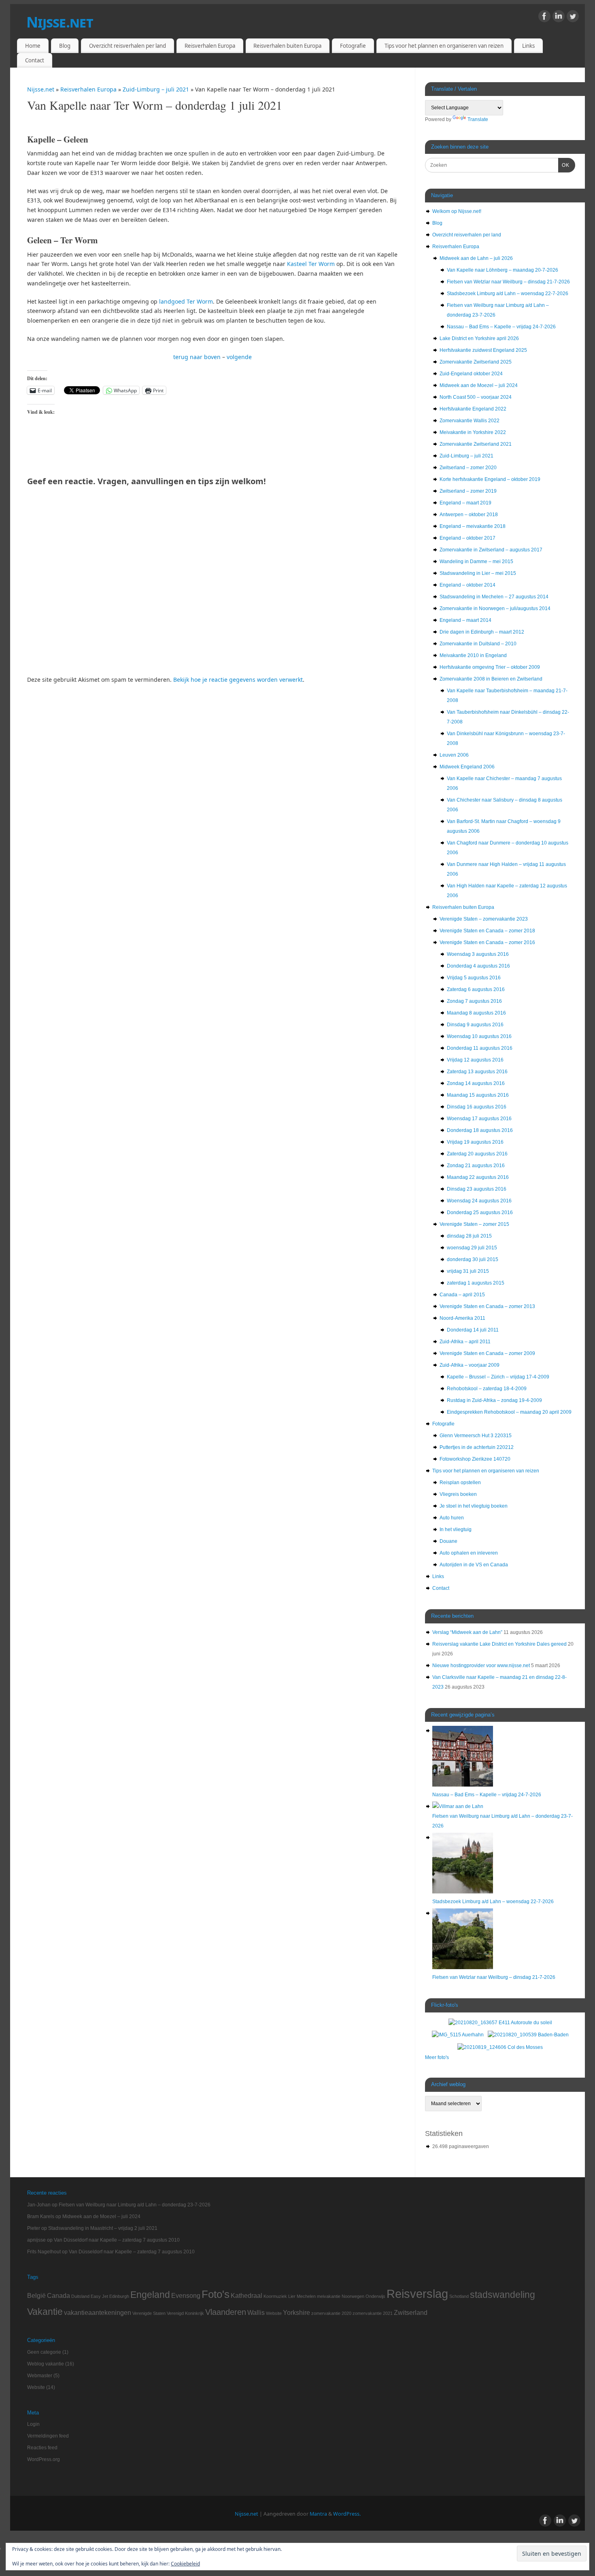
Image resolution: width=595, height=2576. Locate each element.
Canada (58, 2295)
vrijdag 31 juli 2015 (468, 1271)
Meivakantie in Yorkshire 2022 (473, 432)
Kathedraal (246, 2295)
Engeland (150, 2295)
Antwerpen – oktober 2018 (469, 515)
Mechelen (306, 2296)
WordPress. (347, 2514)
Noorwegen (353, 2296)
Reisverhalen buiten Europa (287, 46)
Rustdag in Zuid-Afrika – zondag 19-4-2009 (494, 1400)
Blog (65, 46)
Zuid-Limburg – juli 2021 (157, 89)
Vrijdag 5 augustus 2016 (474, 978)
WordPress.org (44, 2459)
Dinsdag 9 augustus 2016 (475, 1025)
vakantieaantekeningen (98, 2312)
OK (564, 165)
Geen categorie (44, 2352)
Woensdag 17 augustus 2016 (479, 1119)
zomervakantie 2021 (373, 2313)
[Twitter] (573, 18)
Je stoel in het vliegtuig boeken (474, 1506)
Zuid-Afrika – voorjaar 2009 (470, 1365)
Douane (448, 1541)
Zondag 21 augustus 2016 (476, 1166)
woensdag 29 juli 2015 (472, 1248)
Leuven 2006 (454, 755)
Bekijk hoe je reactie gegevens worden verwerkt (238, 680)
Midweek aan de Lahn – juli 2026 (476, 258)
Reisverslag (417, 2294)
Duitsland (80, 2296)
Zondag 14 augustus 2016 (476, 1083)
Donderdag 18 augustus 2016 (480, 1130)
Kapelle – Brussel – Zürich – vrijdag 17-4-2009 (498, 1377)
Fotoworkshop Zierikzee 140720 (475, 1459)
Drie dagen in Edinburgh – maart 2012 (482, 632)
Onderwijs (375, 2296)
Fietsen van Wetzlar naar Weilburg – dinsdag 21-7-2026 (508, 282)
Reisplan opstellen (460, 1483)
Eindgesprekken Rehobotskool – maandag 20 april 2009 (509, 1412)
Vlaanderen (226, 2312)
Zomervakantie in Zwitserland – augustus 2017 (491, 550)
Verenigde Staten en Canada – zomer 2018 (487, 931)
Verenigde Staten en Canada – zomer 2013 (487, 1306)
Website (274, 2313)
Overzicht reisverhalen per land (127, 46)
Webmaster (40, 2376)
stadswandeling (503, 2295)
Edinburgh (119, 2296)
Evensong (186, 2295)
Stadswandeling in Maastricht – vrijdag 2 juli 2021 (103, 2228)
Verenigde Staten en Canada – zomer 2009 (487, 1353)
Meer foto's (437, 2057)
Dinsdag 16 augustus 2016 (477, 1107)
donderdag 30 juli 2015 (473, 1259)
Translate (478, 119)
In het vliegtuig (456, 1529)
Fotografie (353, 46)
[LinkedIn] (559, 18)
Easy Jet (99, 2296)
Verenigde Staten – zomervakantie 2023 (484, 919)
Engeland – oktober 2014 (467, 585)
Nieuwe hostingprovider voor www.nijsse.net (481, 1666)
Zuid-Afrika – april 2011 (465, 1342)
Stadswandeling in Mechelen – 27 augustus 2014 (494, 597)
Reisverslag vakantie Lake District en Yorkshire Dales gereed (499, 1644)
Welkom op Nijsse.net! (457, 211)
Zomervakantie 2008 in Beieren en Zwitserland (491, 679)
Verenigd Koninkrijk (185, 2313)
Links (528, 46)
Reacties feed (42, 2448)
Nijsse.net (60, 22)
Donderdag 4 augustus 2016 (478, 966)
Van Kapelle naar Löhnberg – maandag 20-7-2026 (503, 270)
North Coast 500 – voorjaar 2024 (476, 397)
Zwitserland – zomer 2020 (468, 468)
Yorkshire (296, 2312)
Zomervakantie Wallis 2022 (470, 421)
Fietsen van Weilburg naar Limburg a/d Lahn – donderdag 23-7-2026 (135, 2205)
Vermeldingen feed (48, 2436)
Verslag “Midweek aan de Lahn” (467, 1632)
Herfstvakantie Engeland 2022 (473, 409)
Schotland (459, 2296)
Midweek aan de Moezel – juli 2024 (479, 385)
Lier (292, 2296)
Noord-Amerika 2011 (462, 1318)
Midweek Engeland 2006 (467, 767)
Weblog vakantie (46, 2364)
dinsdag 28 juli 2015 (469, 1236)
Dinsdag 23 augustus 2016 (477, 1189)
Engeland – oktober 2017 (467, 538)
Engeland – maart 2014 (465, 620)
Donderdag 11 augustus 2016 (480, 1048)
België (36, 2295)
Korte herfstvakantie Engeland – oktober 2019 (490, 479)
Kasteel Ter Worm (312, 264)
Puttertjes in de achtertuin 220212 (477, 1447)
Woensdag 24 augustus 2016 (479, 1201)
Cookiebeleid (185, 2564)
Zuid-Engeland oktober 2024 (471, 374)
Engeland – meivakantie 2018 (473, 526)
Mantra (318, 2514)
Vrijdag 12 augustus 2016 (475, 1060)
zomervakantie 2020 (331, 2313)
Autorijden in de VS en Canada (474, 1565)
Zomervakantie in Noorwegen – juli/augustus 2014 (495, 608)
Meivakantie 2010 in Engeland (473, 655)
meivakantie (329, 2296)
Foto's (216, 2294)
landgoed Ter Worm (186, 301)
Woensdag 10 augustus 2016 (479, 1036)
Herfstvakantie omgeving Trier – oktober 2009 (490, 667)
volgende (239, 357)
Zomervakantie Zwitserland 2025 (476, 362)
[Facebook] (544, 18)
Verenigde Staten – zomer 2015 (474, 1224)
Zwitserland (411, 2312)
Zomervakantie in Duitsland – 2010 (478, 644)
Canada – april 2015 (462, 1295)
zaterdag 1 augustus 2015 (476, 1283)
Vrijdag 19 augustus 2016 (475, 1142)
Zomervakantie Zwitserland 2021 (476, 444)
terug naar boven (197, 357)
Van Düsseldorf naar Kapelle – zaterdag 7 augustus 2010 (117, 2240)
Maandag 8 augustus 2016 (476, 1013)
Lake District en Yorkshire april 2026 (479, 338)
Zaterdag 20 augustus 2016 (477, 1154)
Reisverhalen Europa (210, 46)
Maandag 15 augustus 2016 (478, 1095)
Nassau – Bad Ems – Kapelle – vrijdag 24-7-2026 (501, 327)
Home (33, 46)
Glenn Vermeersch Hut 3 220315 (476, 1436)
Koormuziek (275, 2296)
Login (33, 2424)
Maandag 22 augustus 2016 (478, 1177)
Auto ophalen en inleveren (469, 1553)
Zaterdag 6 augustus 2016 (476, 989)
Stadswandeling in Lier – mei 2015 (478, 573)
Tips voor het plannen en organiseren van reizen (444, 46)
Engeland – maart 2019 (465, 503)
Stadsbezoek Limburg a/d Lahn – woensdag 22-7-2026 (508, 294)
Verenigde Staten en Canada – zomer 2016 (487, 942)
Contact (35, 60)
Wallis (256, 2312)
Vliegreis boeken (458, 1494)
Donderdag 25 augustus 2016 (480, 1212)
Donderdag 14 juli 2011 (473, 1330)
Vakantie (45, 2312)
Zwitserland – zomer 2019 (468, 491)
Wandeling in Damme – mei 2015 (476, 562)
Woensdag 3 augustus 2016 (478, 954)
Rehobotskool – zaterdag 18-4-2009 (487, 1389)
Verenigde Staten (149, 2313)
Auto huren (452, 1518)
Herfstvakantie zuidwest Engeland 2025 (483, 350)
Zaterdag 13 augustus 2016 (477, 1072)
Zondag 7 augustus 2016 (474, 1001)
